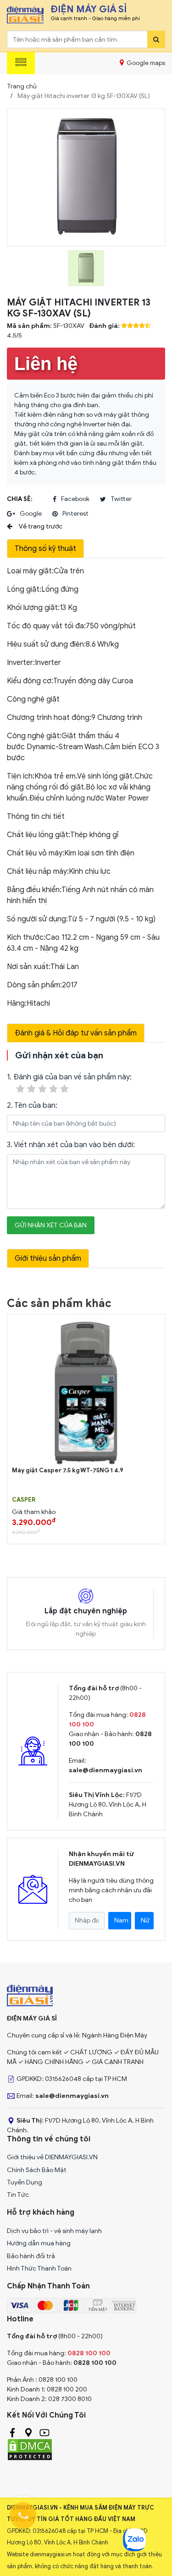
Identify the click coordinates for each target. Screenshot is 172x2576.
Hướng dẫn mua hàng (39, 2243)
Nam (121, 1920)
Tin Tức (18, 2195)
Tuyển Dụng (25, 2182)
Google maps (145, 63)
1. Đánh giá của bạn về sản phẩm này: (69, 1077)
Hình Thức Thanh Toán (39, 2268)
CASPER (24, 1500)
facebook (75, 499)
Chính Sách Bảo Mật (37, 2170)
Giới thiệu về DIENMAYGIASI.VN (52, 2157)
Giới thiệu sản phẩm (48, 1258)
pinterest (75, 514)
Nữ (145, 1920)
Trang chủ (22, 86)
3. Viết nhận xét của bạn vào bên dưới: (71, 1145)
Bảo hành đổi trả (31, 2256)
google (31, 514)
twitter (121, 499)
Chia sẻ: (19, 499)
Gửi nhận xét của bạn (51, 1225)
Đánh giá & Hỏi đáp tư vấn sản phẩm (76, 1033)
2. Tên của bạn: (32, 1106)
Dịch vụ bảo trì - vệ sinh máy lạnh (54, 2231)
